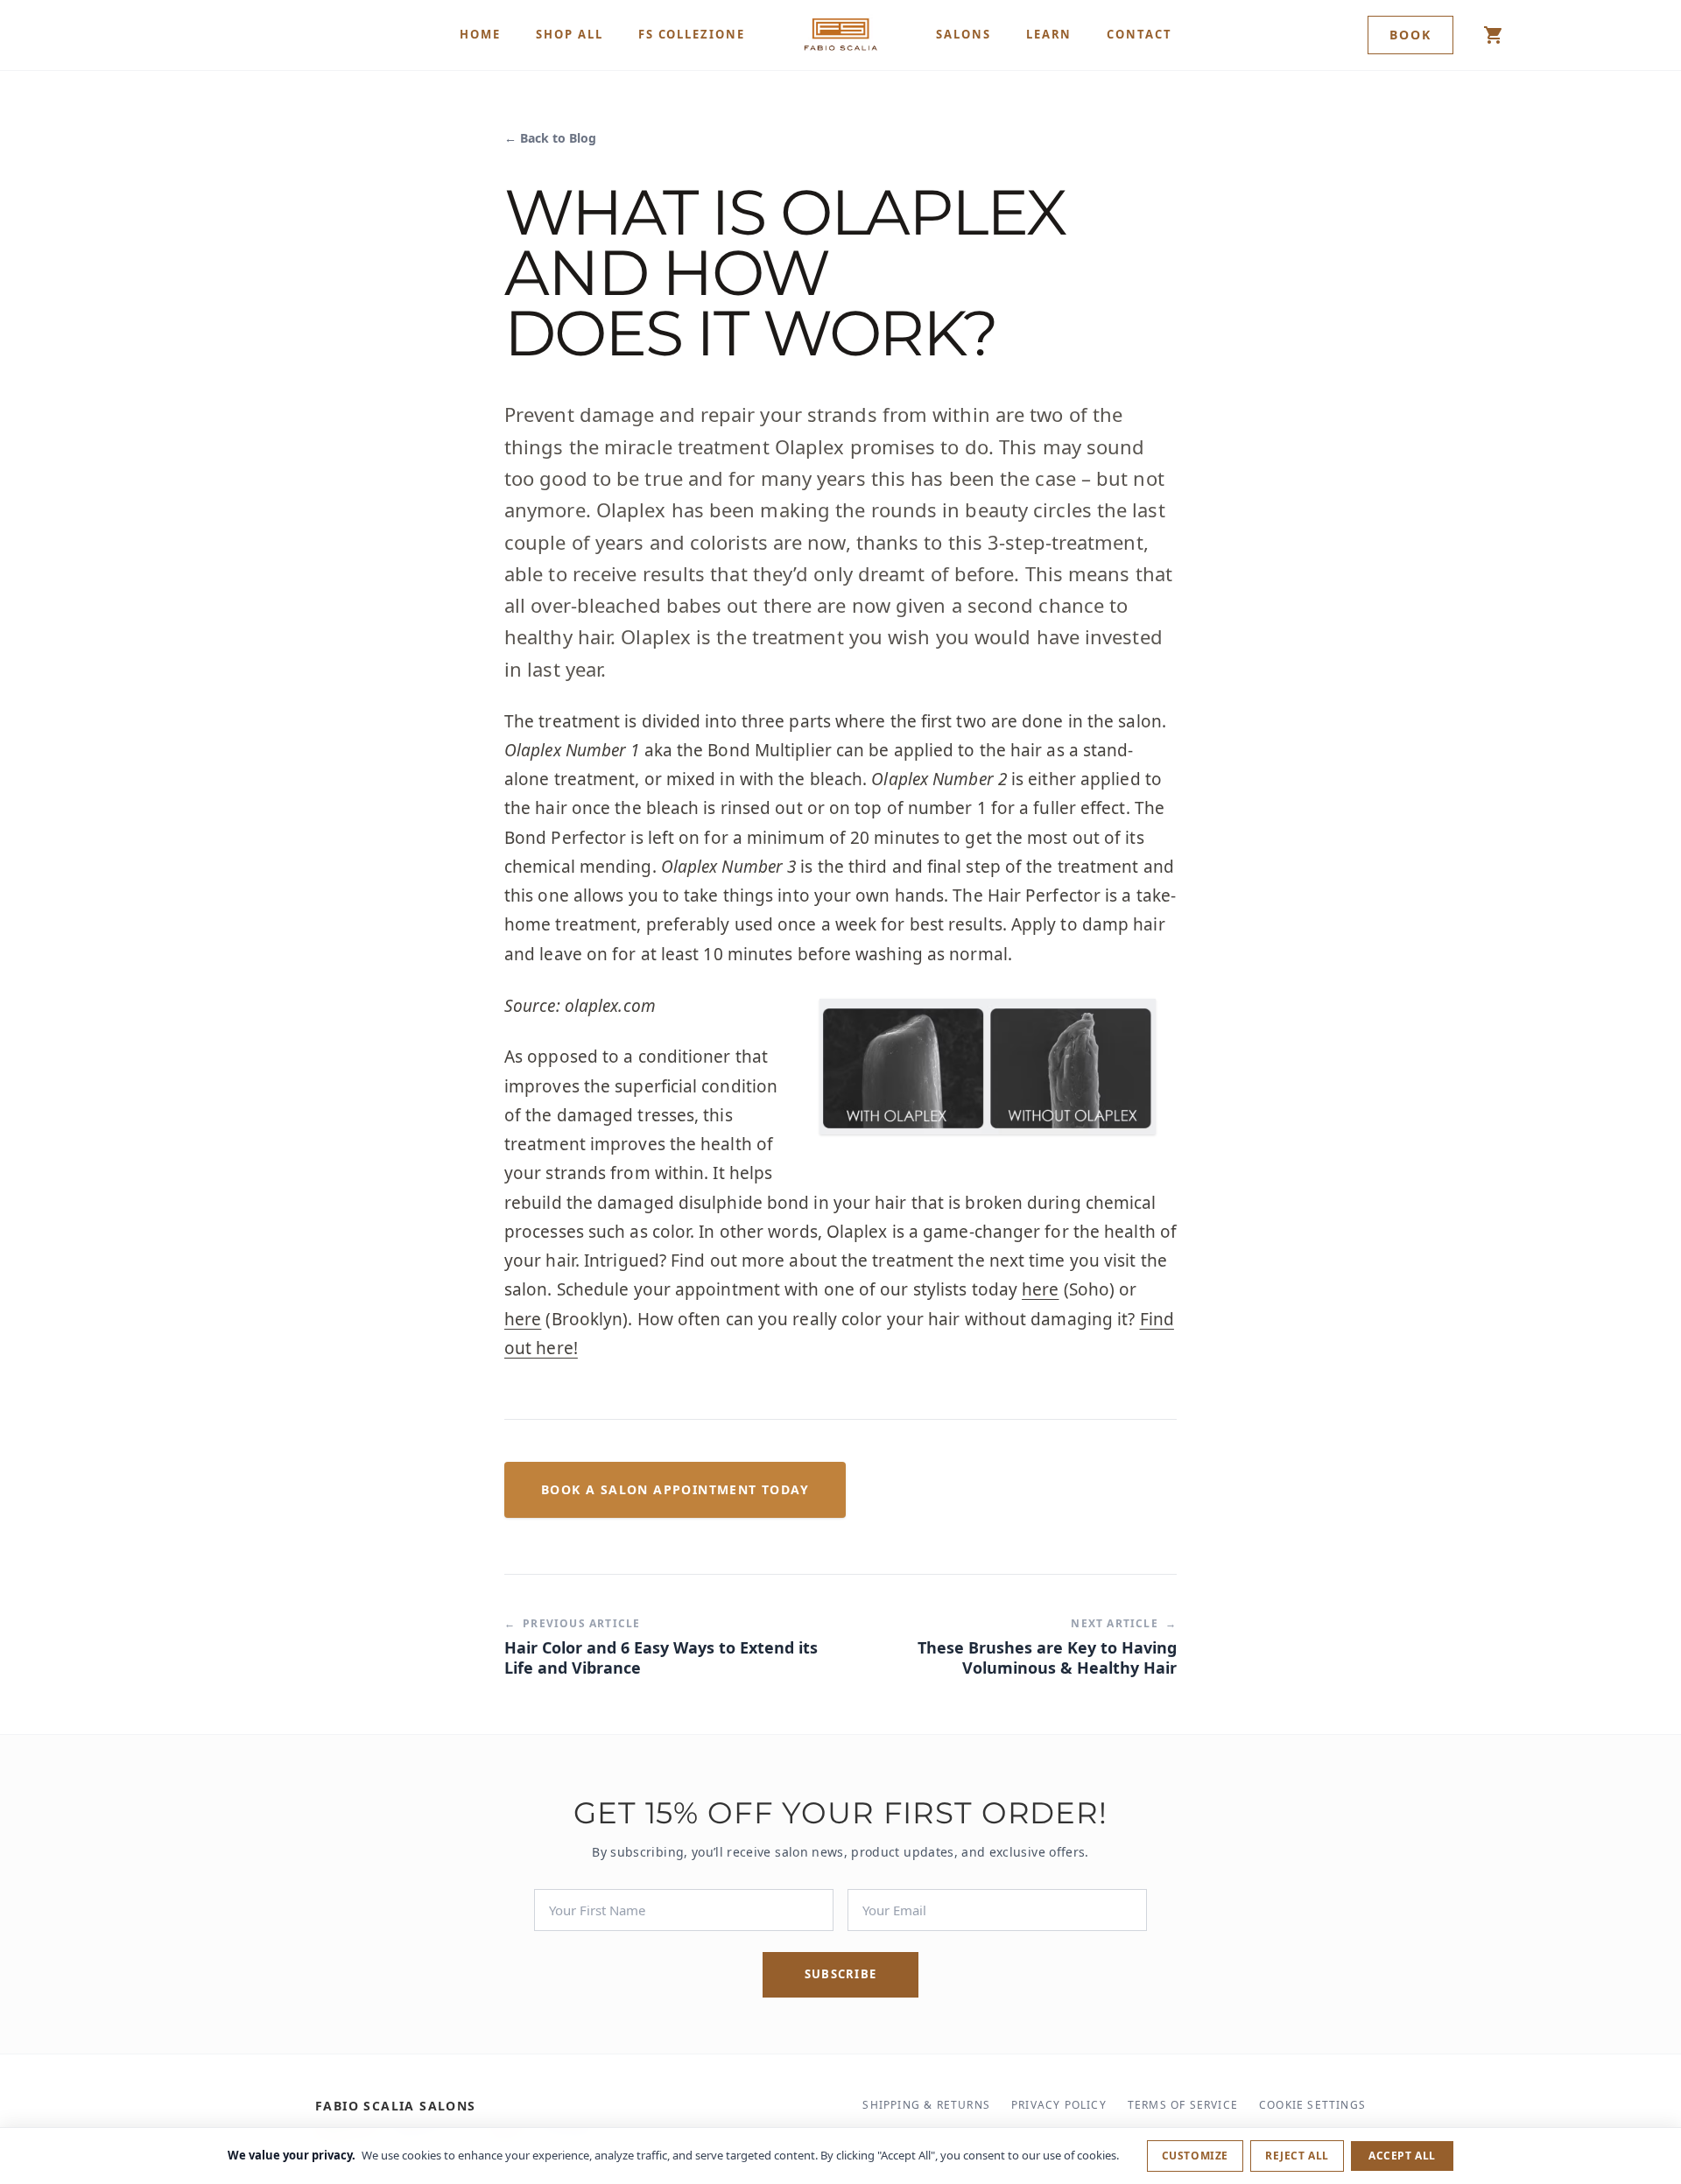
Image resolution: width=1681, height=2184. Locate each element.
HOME (480, 34)
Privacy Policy (1059, 2105)
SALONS (964, 34)
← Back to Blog (550, 138)
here (1040, 1289)
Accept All (1402, 2156)
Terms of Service (1183, 2105)
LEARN (1049, 34)
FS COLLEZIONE (692, 34)
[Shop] (1494, 35)
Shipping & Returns (926, 2105)
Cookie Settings (1312, 2105)
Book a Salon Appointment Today (675, 1489)
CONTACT (1139, 34)
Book (1410, 35)
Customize (1195, 2156)
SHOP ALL (570, 34)
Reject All (1297, 2156)
